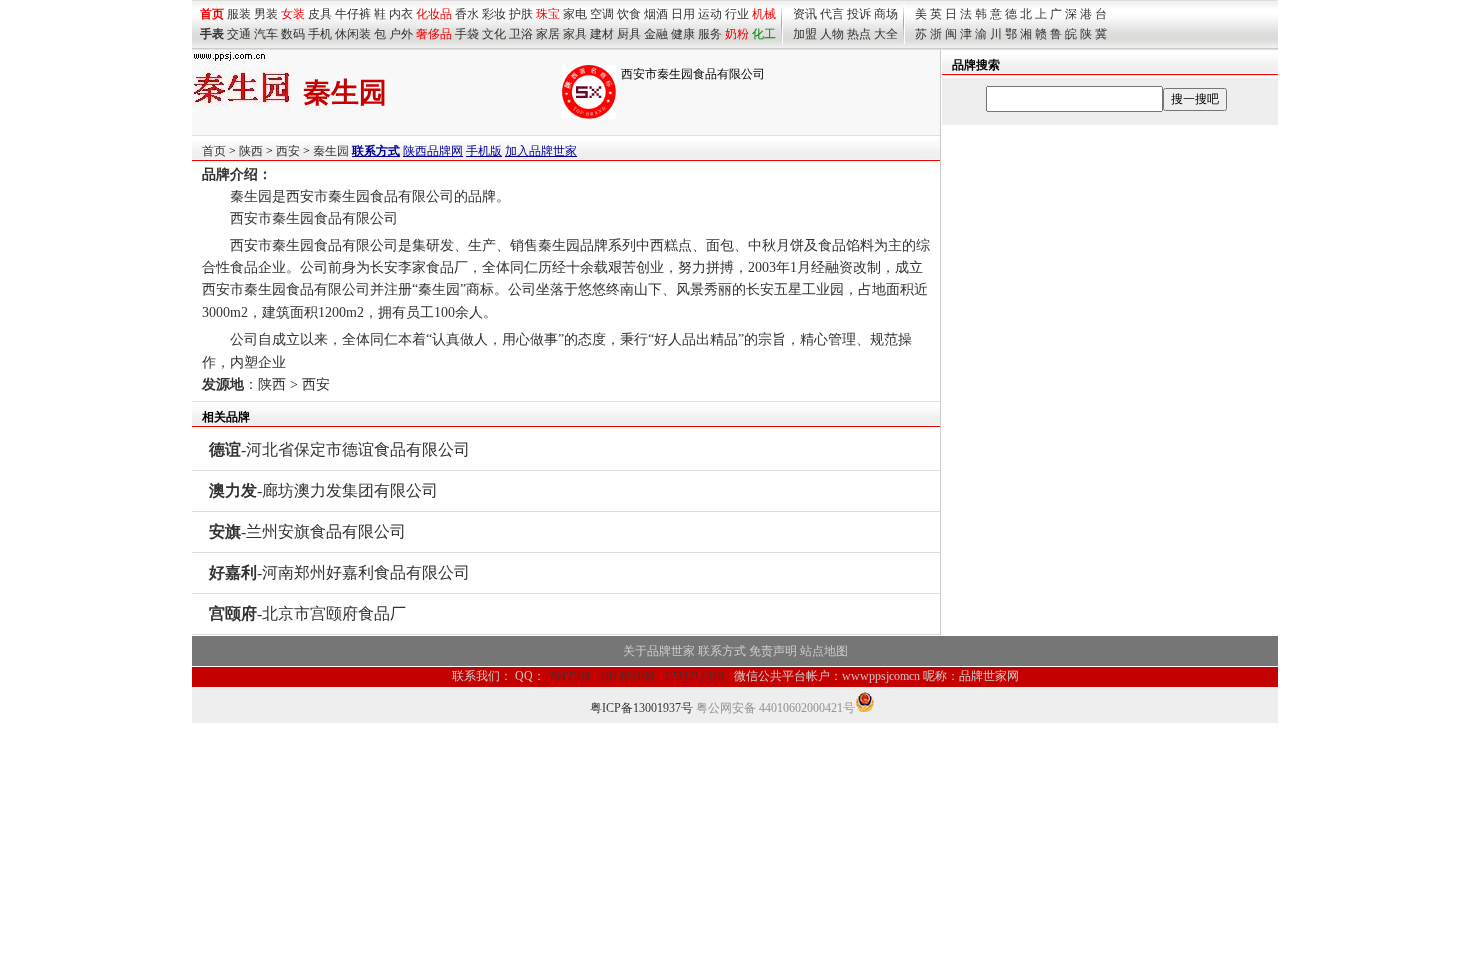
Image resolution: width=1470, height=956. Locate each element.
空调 (602, 14)
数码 (293, 34)
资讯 (805, 14)
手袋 (467, 34)
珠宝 (548, 14)
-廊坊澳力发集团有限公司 (323, 490)
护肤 (521, 14)
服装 (239, 14)
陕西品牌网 (433, 151)
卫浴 (521, 34)
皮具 (320, 14)
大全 (886, 34)
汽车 (266, 34)
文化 (494, 34)
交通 (239, 34)
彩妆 (494, 14)
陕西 (251, 151)
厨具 (629, 34)
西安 (288, 151)
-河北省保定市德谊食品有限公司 (339, 449)
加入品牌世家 (541, 151)
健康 (683, 34)
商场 (886, 14)
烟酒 (656, 14)
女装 (293, 14)
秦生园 (331, 151)
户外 (401, 34)
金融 (656, 34)
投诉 (859, 14)
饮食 (629, 14)
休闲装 (353, 34)
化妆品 (434, 14)
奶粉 (737, 34)
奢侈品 (434, 34)
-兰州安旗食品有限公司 (307, 531)
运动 (710, 14)
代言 (832, 14)
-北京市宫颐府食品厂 (307, 613)
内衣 (401, 14)
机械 (764, 14)
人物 (832, 34)
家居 (548, 34)
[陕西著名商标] (589, 115)
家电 (575, 14)
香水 (467, 14)
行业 (737, 14)
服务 (710, 34)
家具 (575, 34)
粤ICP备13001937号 (641, 708)
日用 (683, 14)
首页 (214, 151)
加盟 (805, 34)
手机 (320, 34)
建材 (602, 34)
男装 (266, 14)
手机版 (484, 151)
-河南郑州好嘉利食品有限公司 (339, 572)
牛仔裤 (353, 14)
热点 (859, 34)
